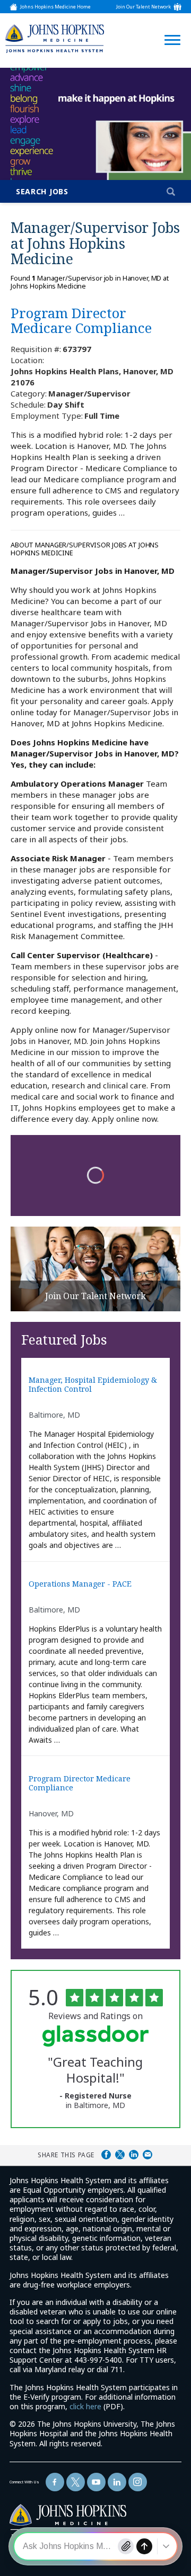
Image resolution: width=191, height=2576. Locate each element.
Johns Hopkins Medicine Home (55, 7)
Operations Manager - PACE (80, 1584)
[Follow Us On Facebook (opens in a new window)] (55, 2482)
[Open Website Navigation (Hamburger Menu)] (169, 27)
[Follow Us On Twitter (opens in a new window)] (76, 2482)
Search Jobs (42, 191)
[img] (54, 38)
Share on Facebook (106, 2155)
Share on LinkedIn (134, 2155)
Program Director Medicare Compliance (80, 1783)
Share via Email (147, 2155)
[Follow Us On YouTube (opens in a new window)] (96, 2482)
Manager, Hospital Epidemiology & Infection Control (93, 1385)
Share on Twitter (120, 2155)
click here (85, 2406)
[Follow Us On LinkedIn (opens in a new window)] (117, 2482)
